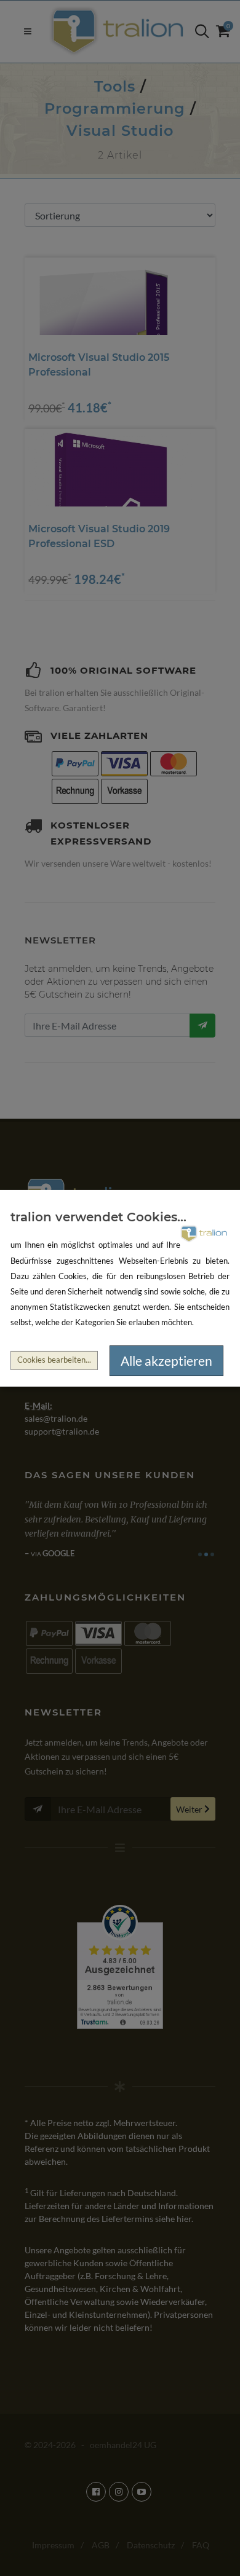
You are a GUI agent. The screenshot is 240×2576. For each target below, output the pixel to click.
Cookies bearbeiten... (54, 1360)
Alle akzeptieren (166, 1361)
